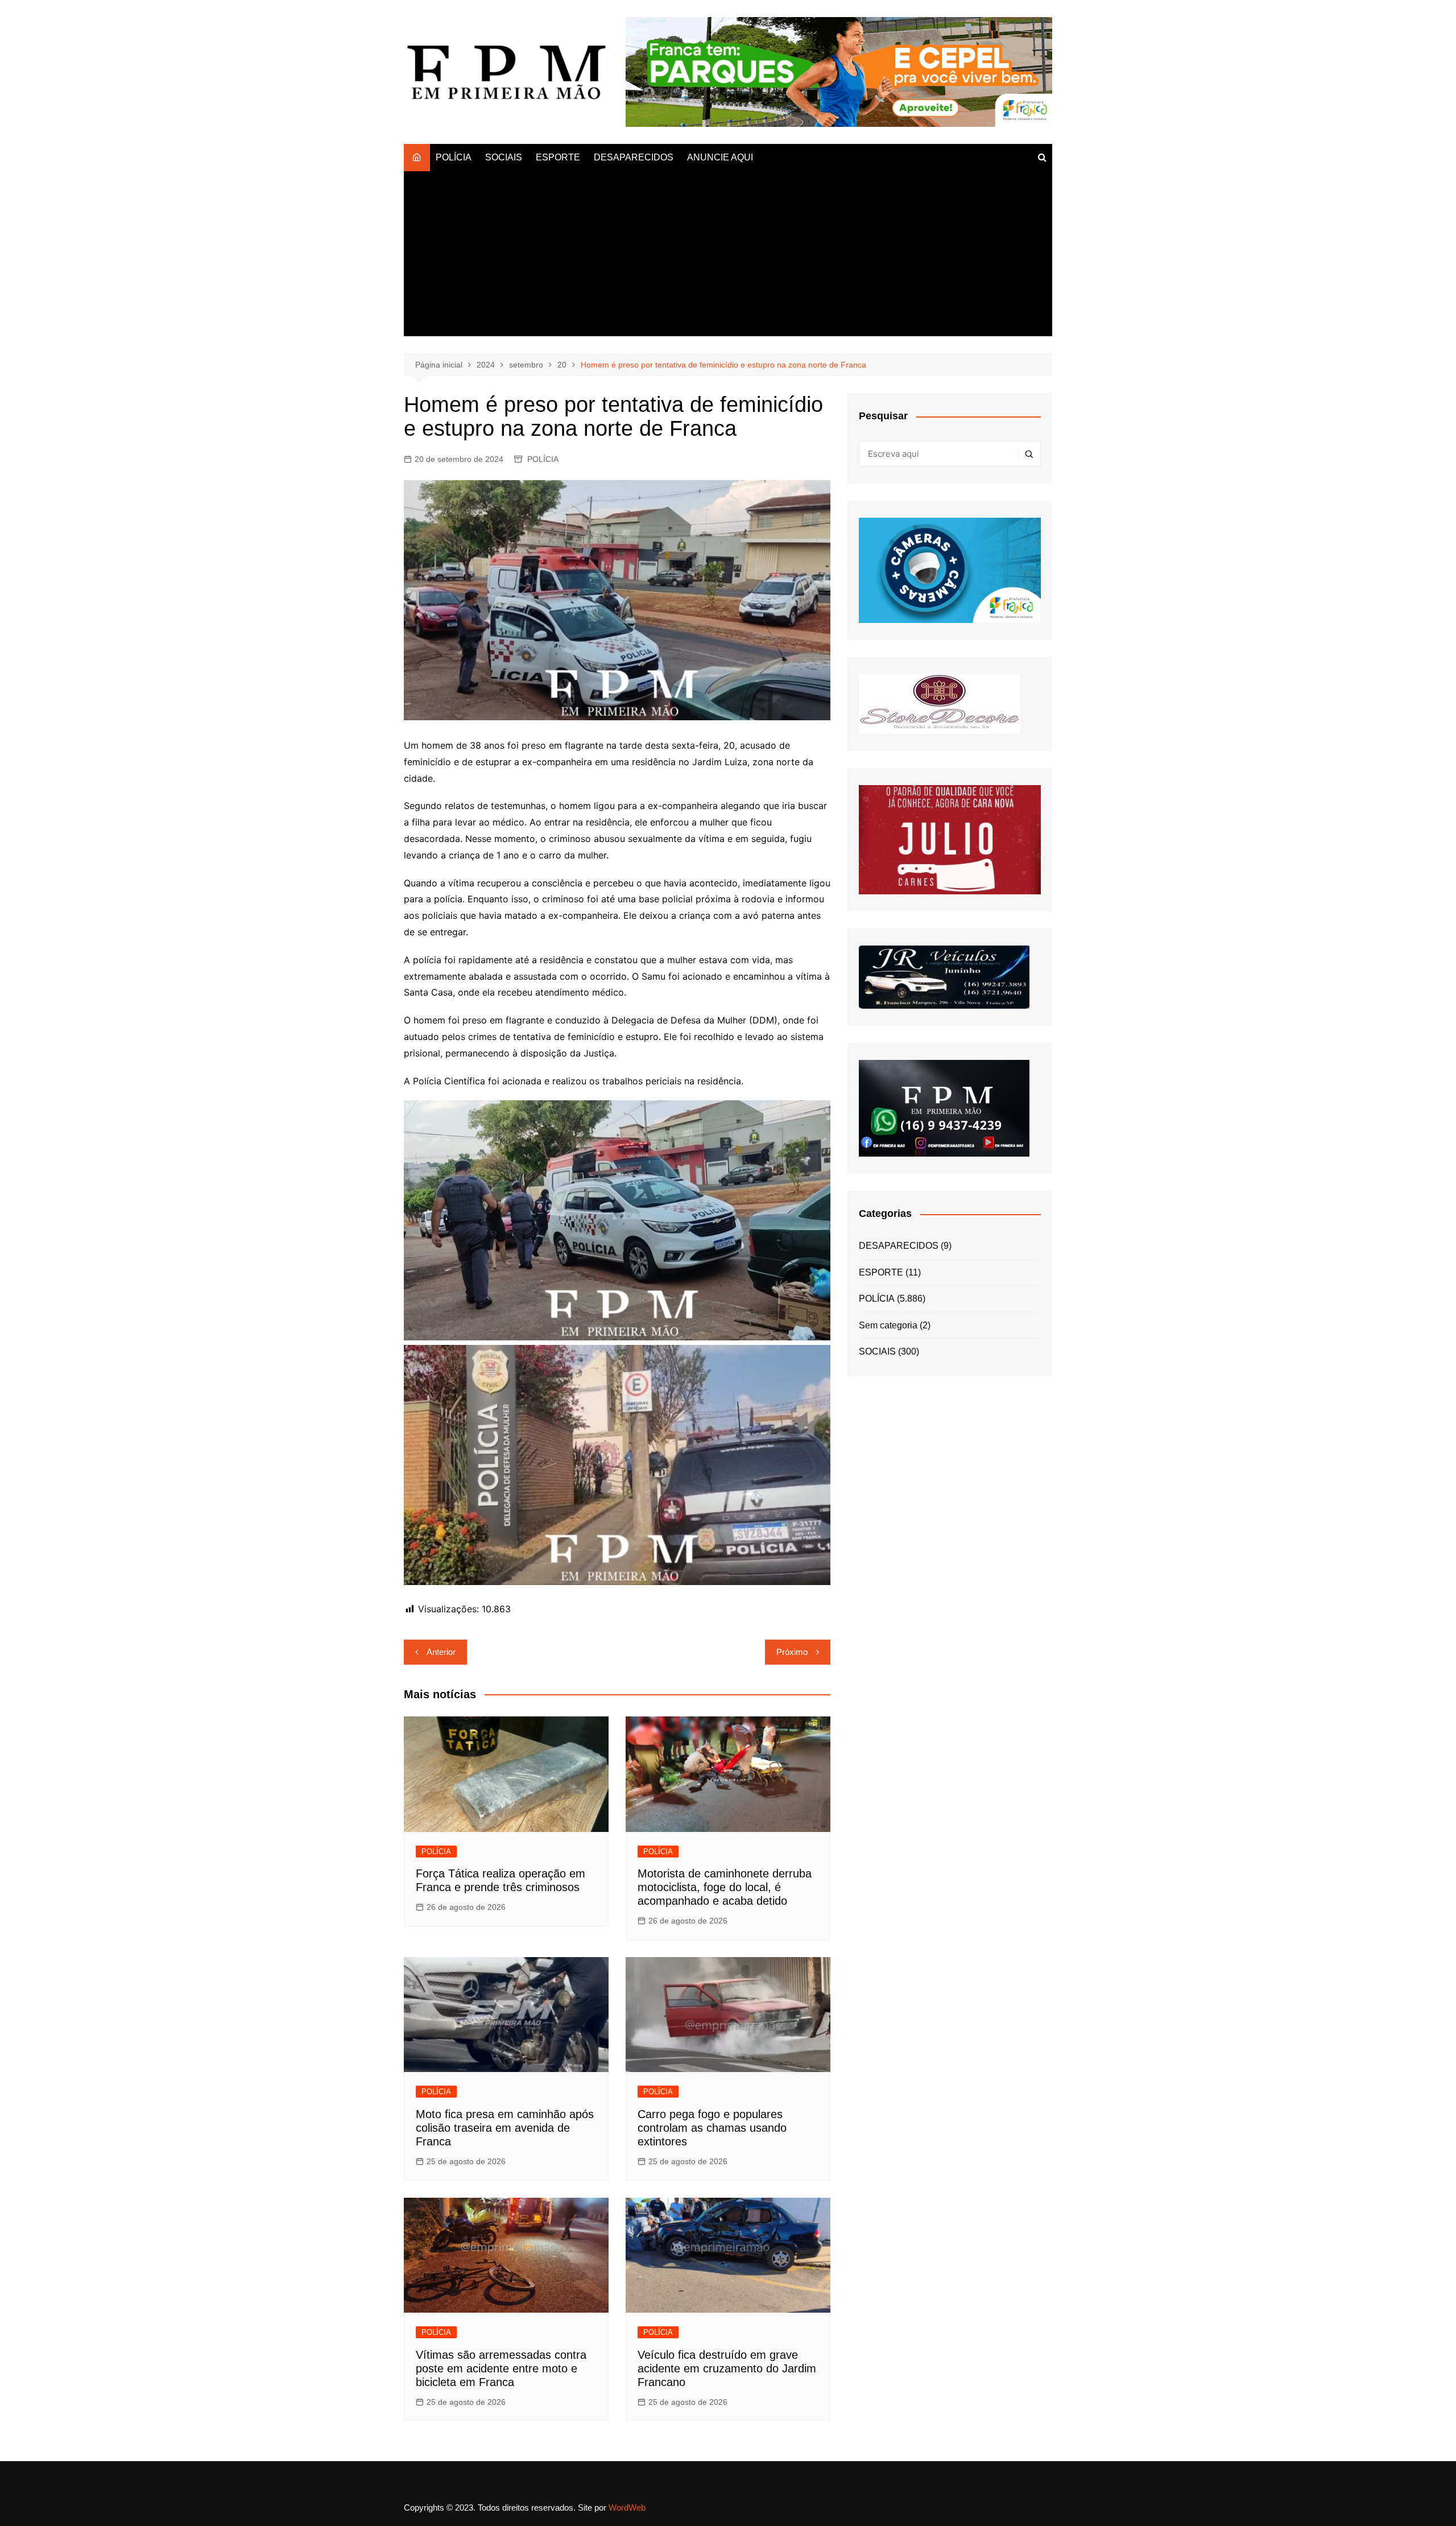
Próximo (792, 1652)
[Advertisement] (728, 257)
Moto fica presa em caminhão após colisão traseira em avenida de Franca (505, 2128)
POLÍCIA (454, 157)
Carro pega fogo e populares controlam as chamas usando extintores (712, 2128)
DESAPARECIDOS (634, 157)
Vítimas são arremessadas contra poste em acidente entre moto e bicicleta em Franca (501, 2368)
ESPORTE (558, 157)
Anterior (441, 1652)
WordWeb (627, 2508)
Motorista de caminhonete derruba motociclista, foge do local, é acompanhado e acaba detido (725, 1887)
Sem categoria (888, 1325)
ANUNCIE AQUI (720, 157)
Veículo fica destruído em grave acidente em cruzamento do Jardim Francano (727, 2368)
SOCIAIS (504, 157)
